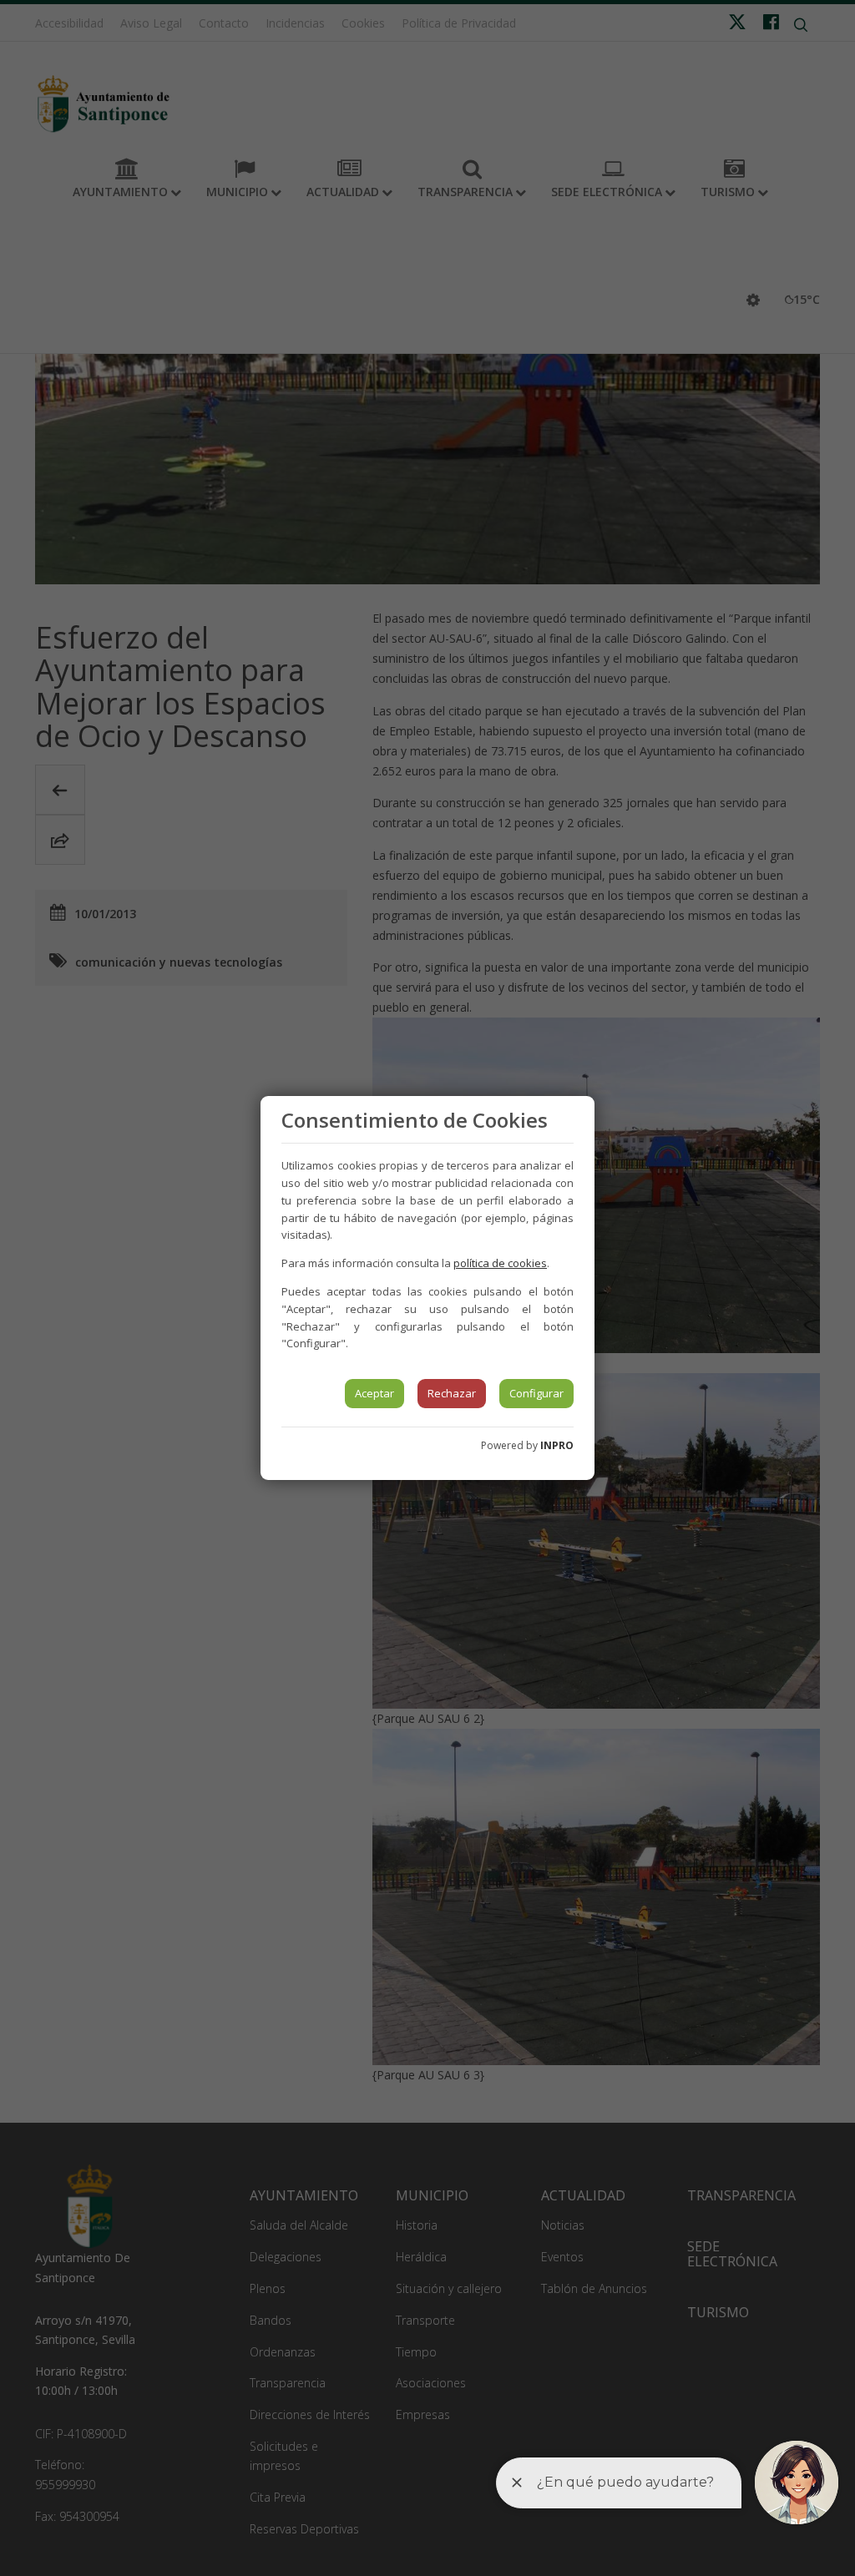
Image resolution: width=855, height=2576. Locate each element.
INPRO (557, 1445)
